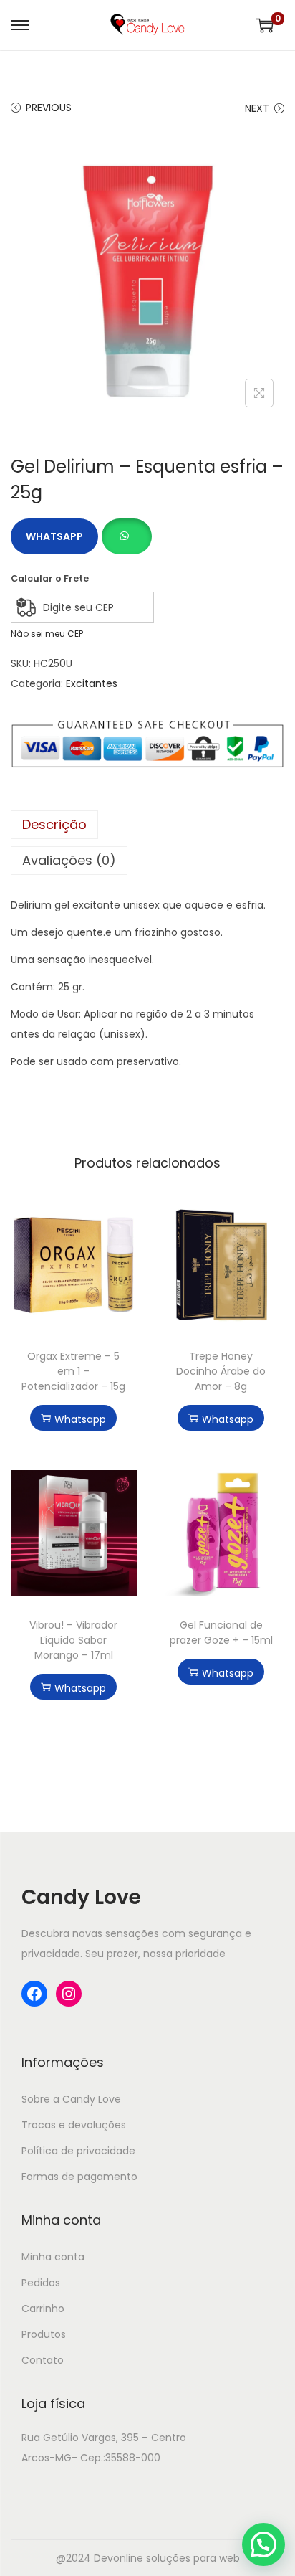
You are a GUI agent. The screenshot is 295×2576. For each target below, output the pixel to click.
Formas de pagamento (79, 2177)
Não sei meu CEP (47, 634)
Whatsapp (54, 536)
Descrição (54, 824)
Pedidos (41, 2283)
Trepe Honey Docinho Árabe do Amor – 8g (221, 1371)
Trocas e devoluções (74, 2125)
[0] (265, 25)
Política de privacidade (78, 2151)
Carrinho (43, 2309)
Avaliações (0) (69, 860)
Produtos (44, 2334)
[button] (126, 529)
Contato (43, 2360)
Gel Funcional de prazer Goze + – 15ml (221, 1633)
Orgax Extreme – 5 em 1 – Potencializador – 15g (73, 1371)
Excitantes (92, 683)
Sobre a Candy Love (71, 2099)
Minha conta (53, 2257)
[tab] (147, 825)
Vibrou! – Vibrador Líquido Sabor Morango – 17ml (73, 1640)
